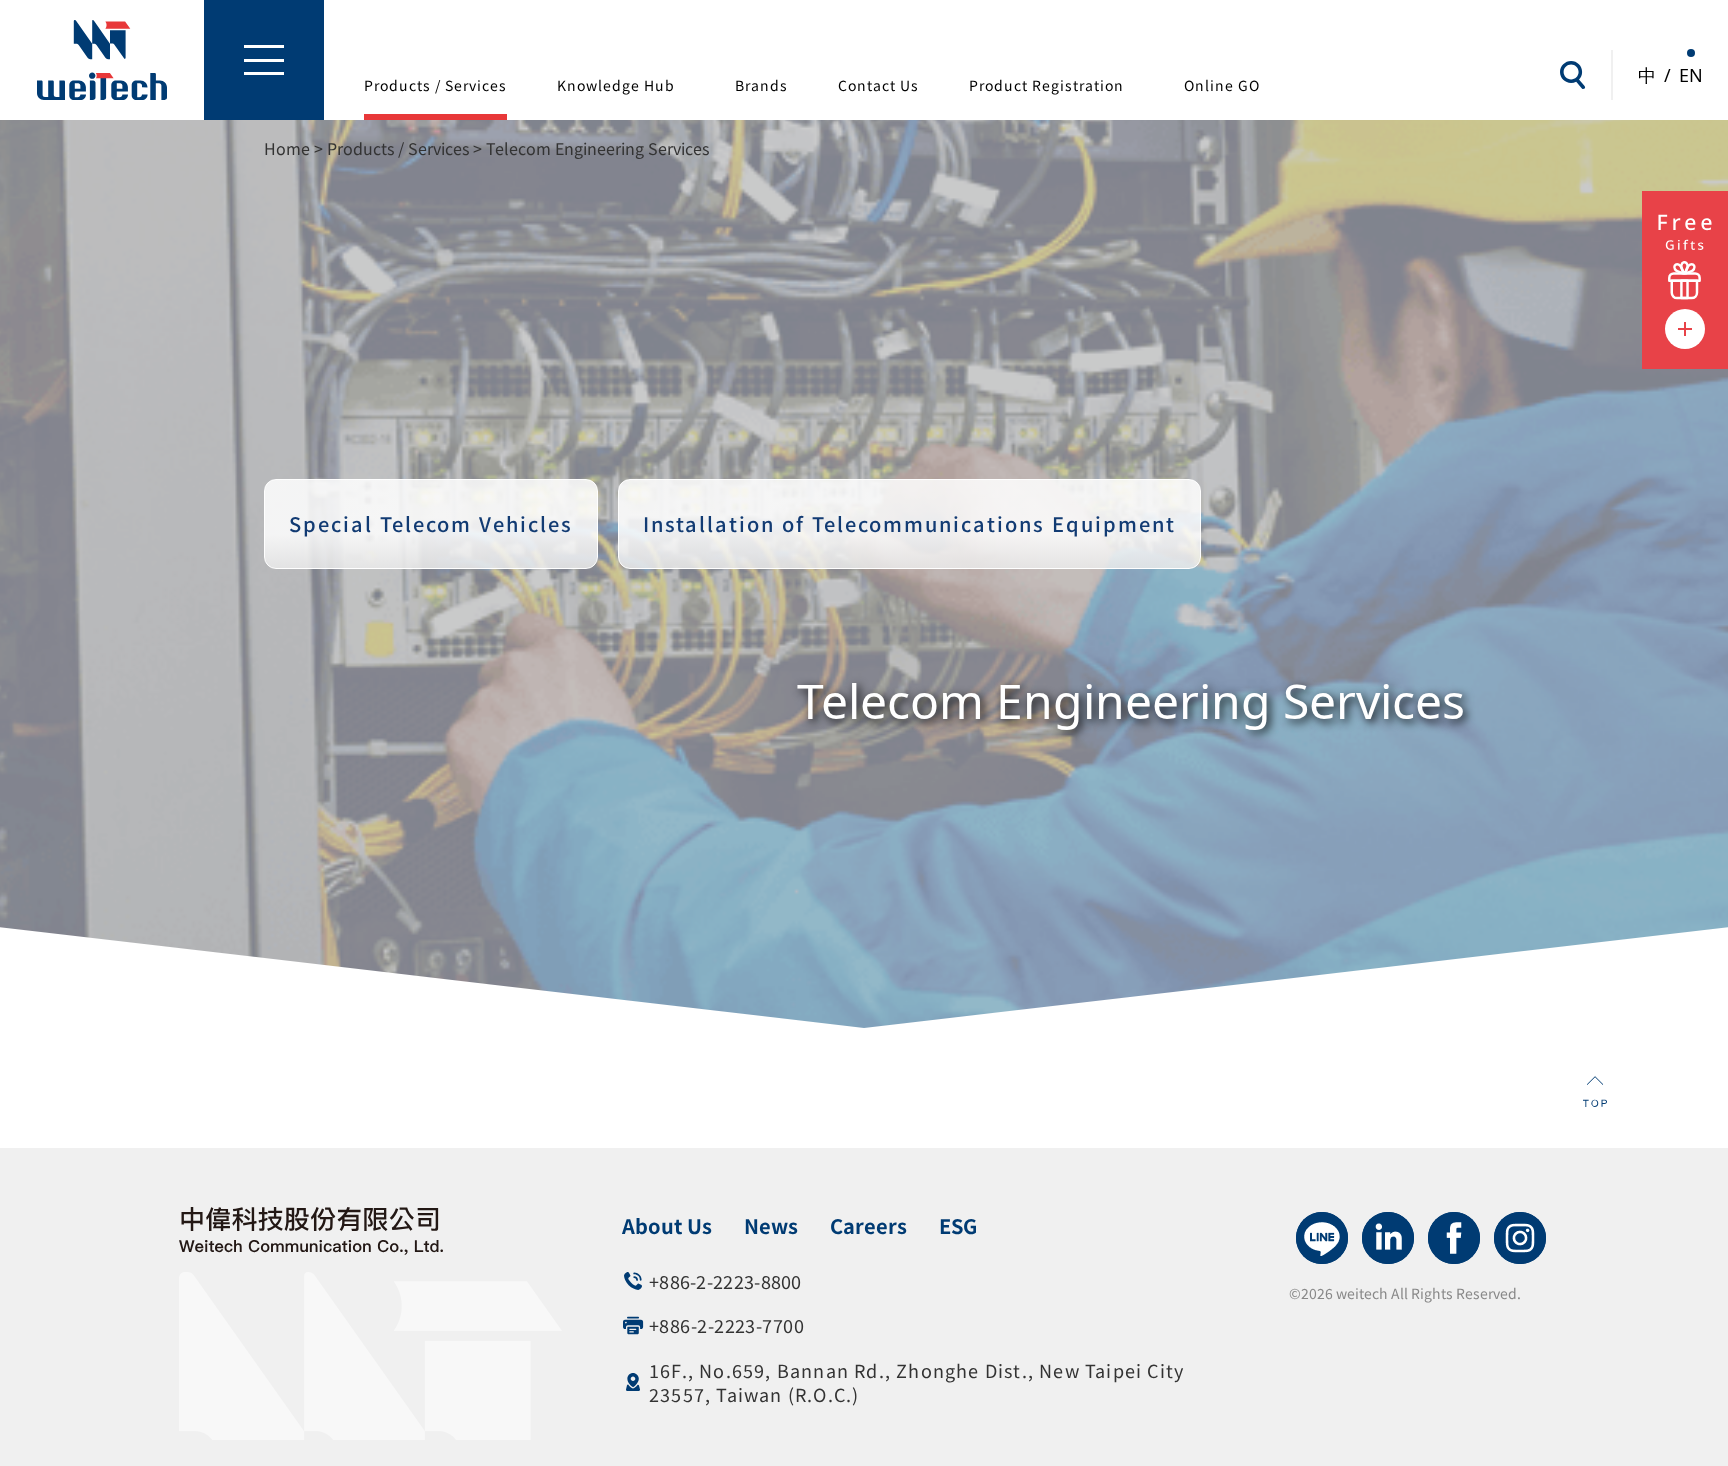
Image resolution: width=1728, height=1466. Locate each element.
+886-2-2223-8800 (725, 1281)
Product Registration (1046, 85)
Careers (868, 1225)
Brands (761, 85)
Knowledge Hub (616, 85)
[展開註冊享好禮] (1685, 250)
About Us (667, 1225)
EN (1691, 75)
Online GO (1222, 85)
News (771, 1225)
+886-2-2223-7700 (726, 1325)
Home (287, 148)
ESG (958, 1225)
